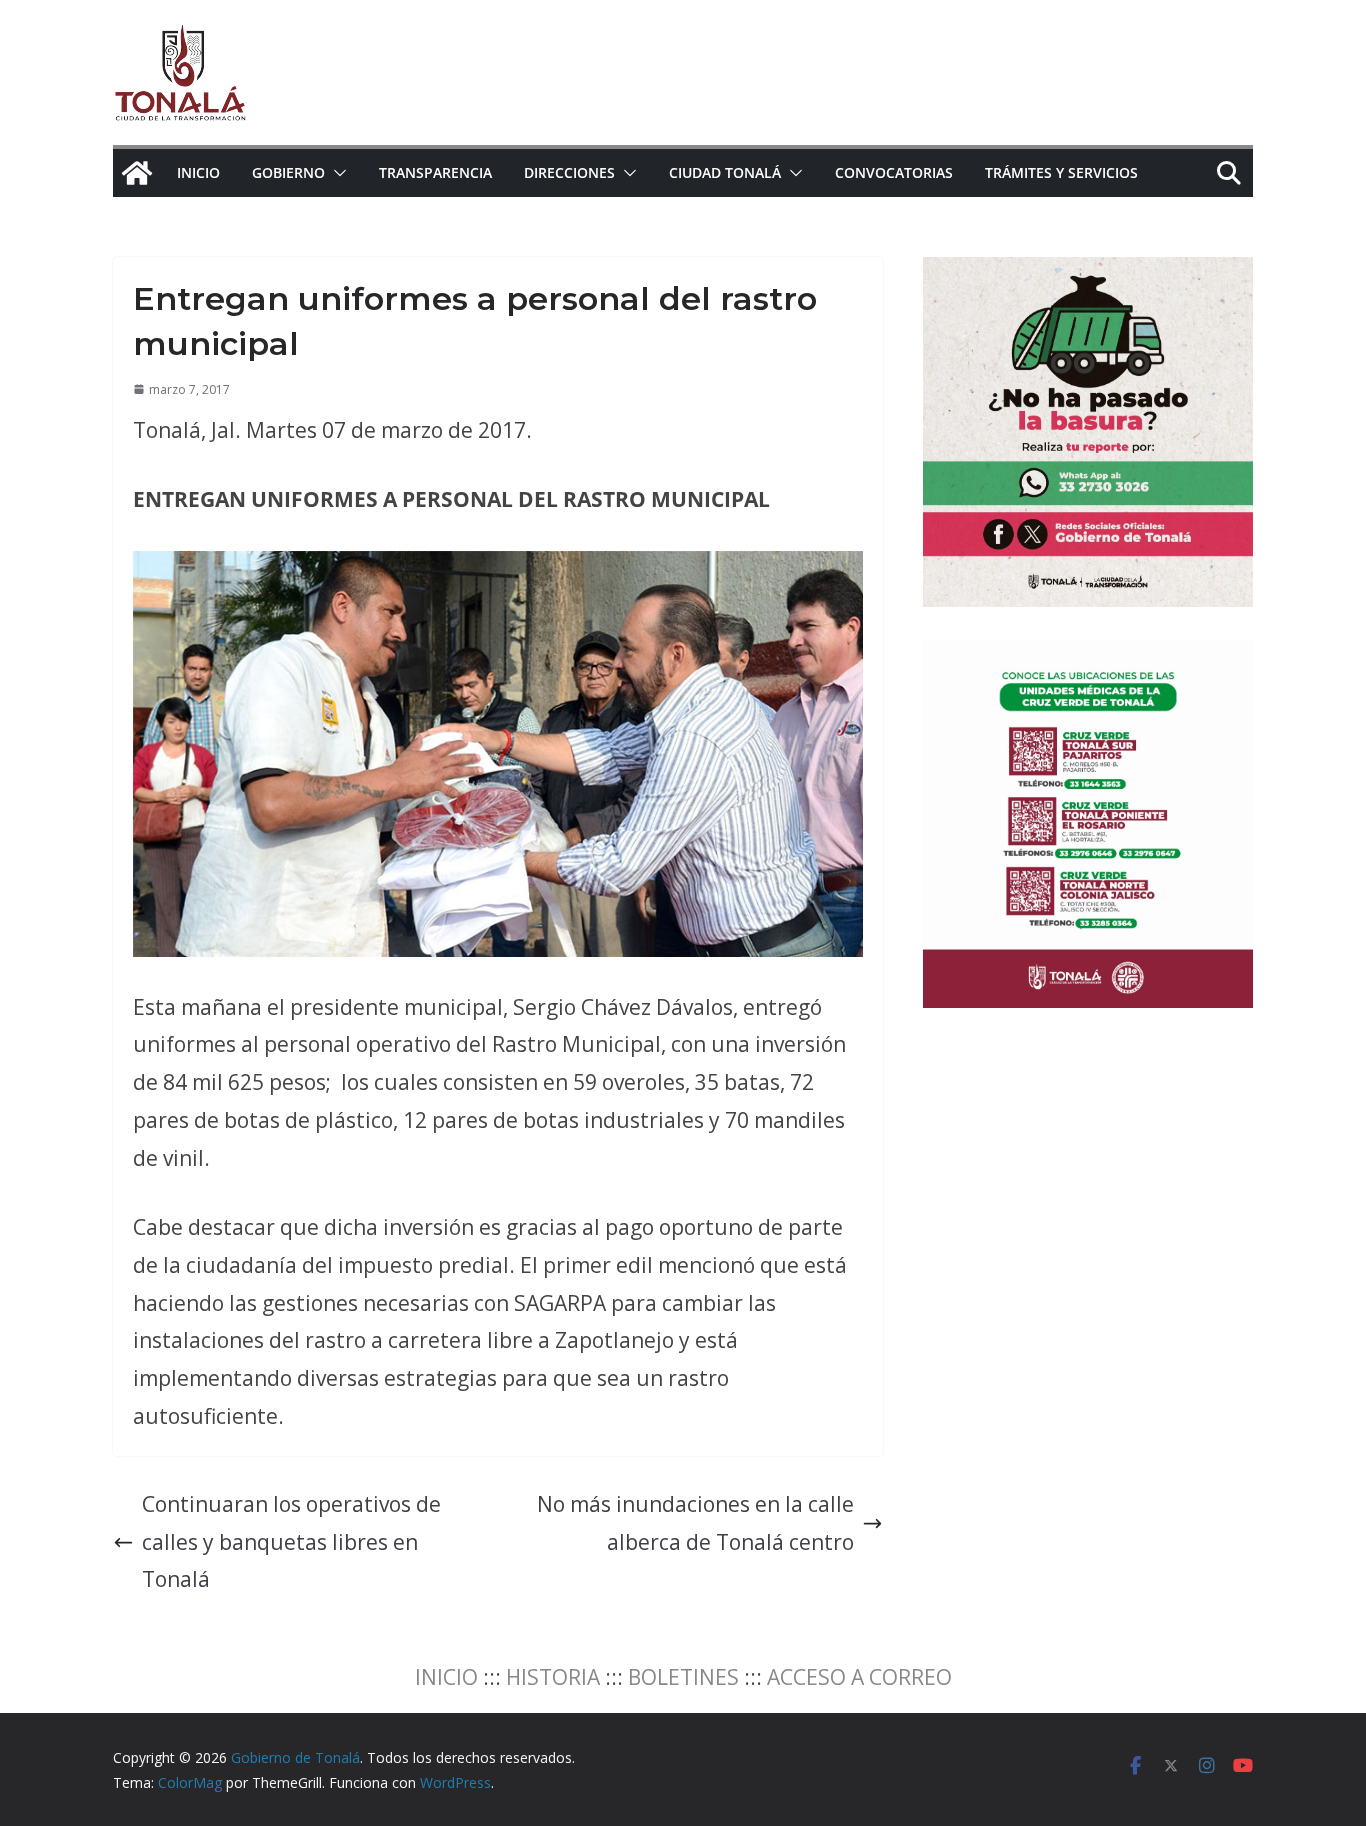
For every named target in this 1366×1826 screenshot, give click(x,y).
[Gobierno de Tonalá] (137, 173)
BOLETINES (683, 1677)
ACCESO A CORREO (859, 1677)
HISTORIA (553, 1677)
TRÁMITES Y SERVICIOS (1061, 172)
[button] (336, 173)
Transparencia (435, 172)
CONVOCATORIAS (894, 172)
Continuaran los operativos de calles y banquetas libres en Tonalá (291, 1542)
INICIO (446, 1677)
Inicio (198, 172)
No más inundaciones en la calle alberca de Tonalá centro (695, 1523)
